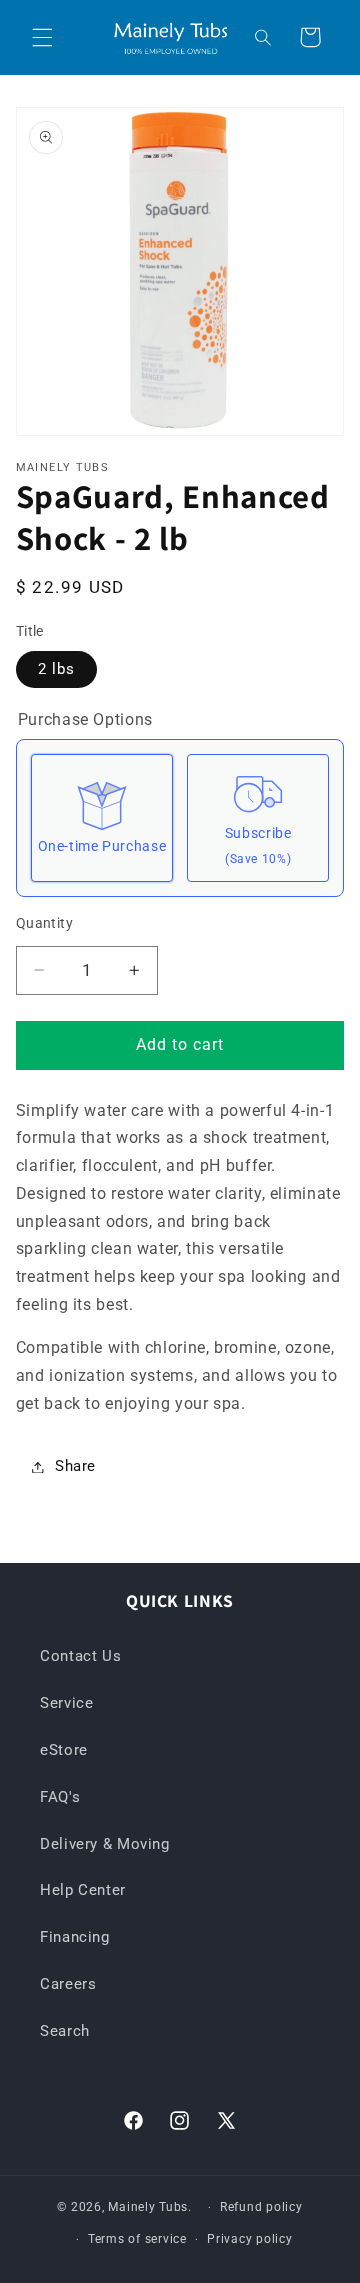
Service (66, 1703)
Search (65, 2031)
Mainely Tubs (148, 2207)
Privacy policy (249, 2239)
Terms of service (137, 2239)
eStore (64, 1750)
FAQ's (60, 1797)
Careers (68, 1984)
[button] (42, 37)
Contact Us (80, 1656)
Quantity (44, 923)
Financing (75, 1937)
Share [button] (75, 1466)
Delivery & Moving (105, 1844)
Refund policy (261, 2207)
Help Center (83, 1890)
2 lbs (56, 669)
